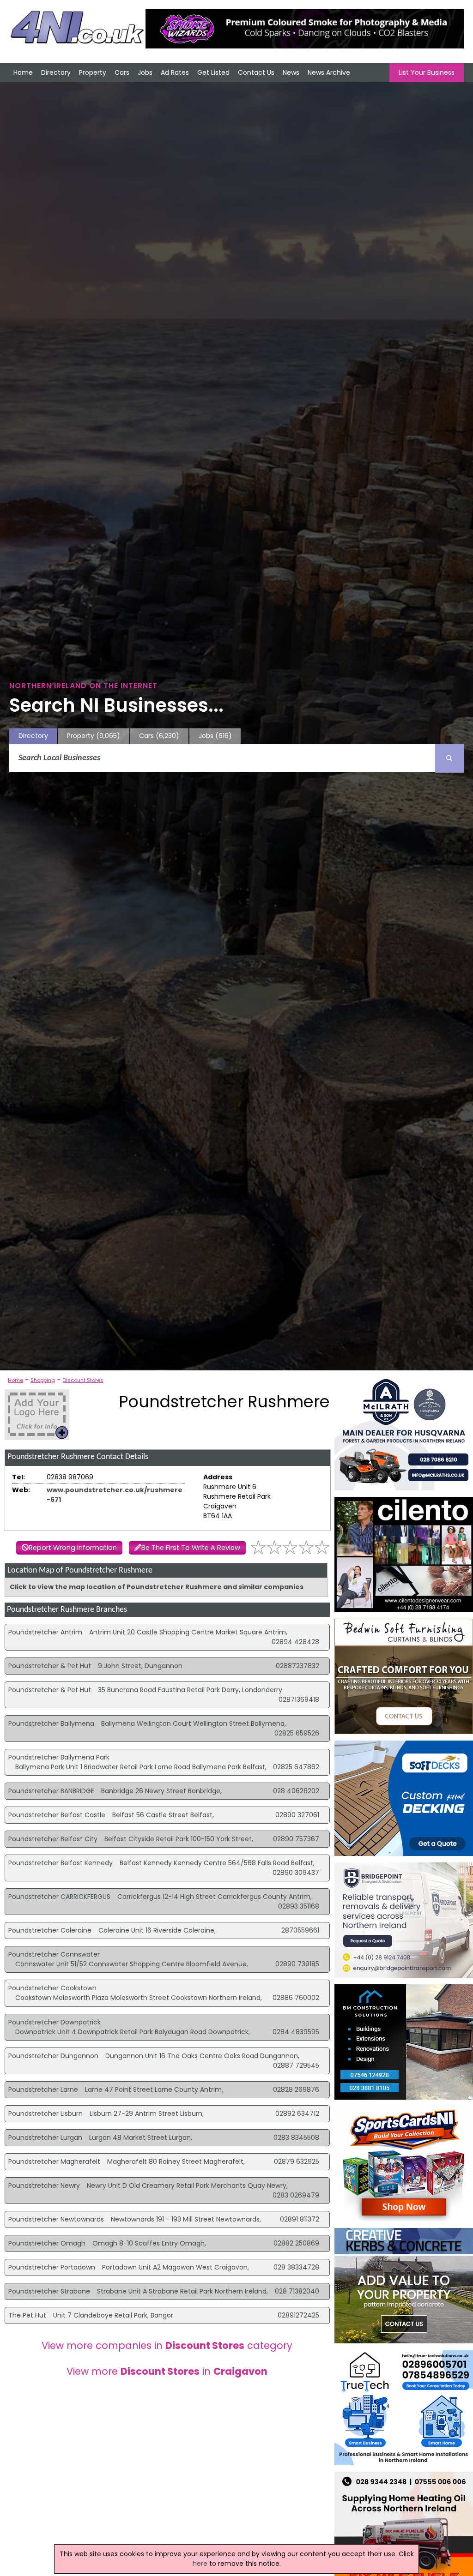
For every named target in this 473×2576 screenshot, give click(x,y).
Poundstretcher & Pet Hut (50, 1666)
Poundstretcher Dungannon (53, 2056)
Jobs (145, 72)
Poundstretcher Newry (44, 2186)
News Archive (329, 72)
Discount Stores (83, 1380)
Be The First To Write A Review (191, 1548)
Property (93, 72)
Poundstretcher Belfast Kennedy (61, 1863)
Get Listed (213, 72)
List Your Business (427, 72)
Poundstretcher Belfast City (53, 1839)
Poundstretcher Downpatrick (55, 2022)
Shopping (43, 1380)
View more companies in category (167, 2345)
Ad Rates (175, 72)
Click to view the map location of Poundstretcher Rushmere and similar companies (157, 1587)
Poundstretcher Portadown (52, 2267)
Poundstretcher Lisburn (45, 2114)
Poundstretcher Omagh (47, 2243)
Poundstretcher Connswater (54, 1954)
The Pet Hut (27, 2315)
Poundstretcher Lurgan (45, 2138)
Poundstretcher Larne (43, 2090)
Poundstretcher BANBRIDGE (51, 1791)
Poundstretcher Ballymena (51, 1723)
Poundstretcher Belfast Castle (57, 1815)
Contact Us (256, 72)
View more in (167, 2371)
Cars (122, 72)
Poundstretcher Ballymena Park (59, 1757)
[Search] (449, 758)
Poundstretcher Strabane (49, 2291)
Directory (56, 72)
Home (23, 72)
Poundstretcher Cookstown (52, 1988)
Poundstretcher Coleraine (50, 1930)
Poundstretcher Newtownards (56, 2219)
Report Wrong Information (73, 1548)
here (200, 2564)
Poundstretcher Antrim (45, 1632)
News (291, 72)
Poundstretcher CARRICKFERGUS (59, 1897)
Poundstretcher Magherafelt (54, 2162)
